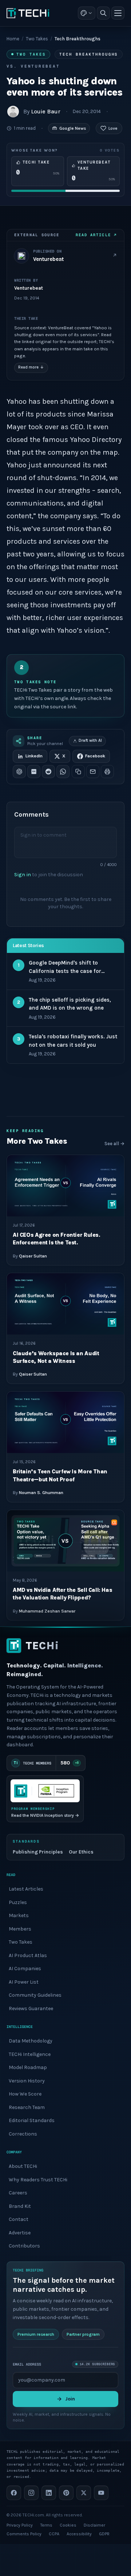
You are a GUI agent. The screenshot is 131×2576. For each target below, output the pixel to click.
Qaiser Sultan (33, 1256)
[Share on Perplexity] (34, 772)
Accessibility (79, 2534)
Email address (27, 2364)
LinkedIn (34, 756)
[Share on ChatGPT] (19, 772)
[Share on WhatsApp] (63, 772)
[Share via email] (93, 772)
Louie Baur (46, 111)
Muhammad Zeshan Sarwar (47, 1611)
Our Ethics (81, 1852)
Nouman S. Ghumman (41, 1493)
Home (13, 39)
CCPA (54, 2534)
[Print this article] (107, 772)
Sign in (23, 874)
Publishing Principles (38, 1852)
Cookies (68, 2525)
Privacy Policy (20, 2525)
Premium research (36, 2334)
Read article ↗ (96, 235)
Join (70, 2399)
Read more (31, 367)
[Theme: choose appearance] (87, 13)
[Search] (103, 13)
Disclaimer (94, 2525)
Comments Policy (24, 2534)
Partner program (83, 2334)
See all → (114, 1144)
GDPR (104, 2534)
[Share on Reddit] (48, 772)
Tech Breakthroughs (89, 54)
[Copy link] (78, 772)
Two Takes (37, 39)
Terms (46, 2525)
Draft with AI (90, 740)
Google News (73, 128)
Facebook (95, 756)
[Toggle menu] (118, 13)
